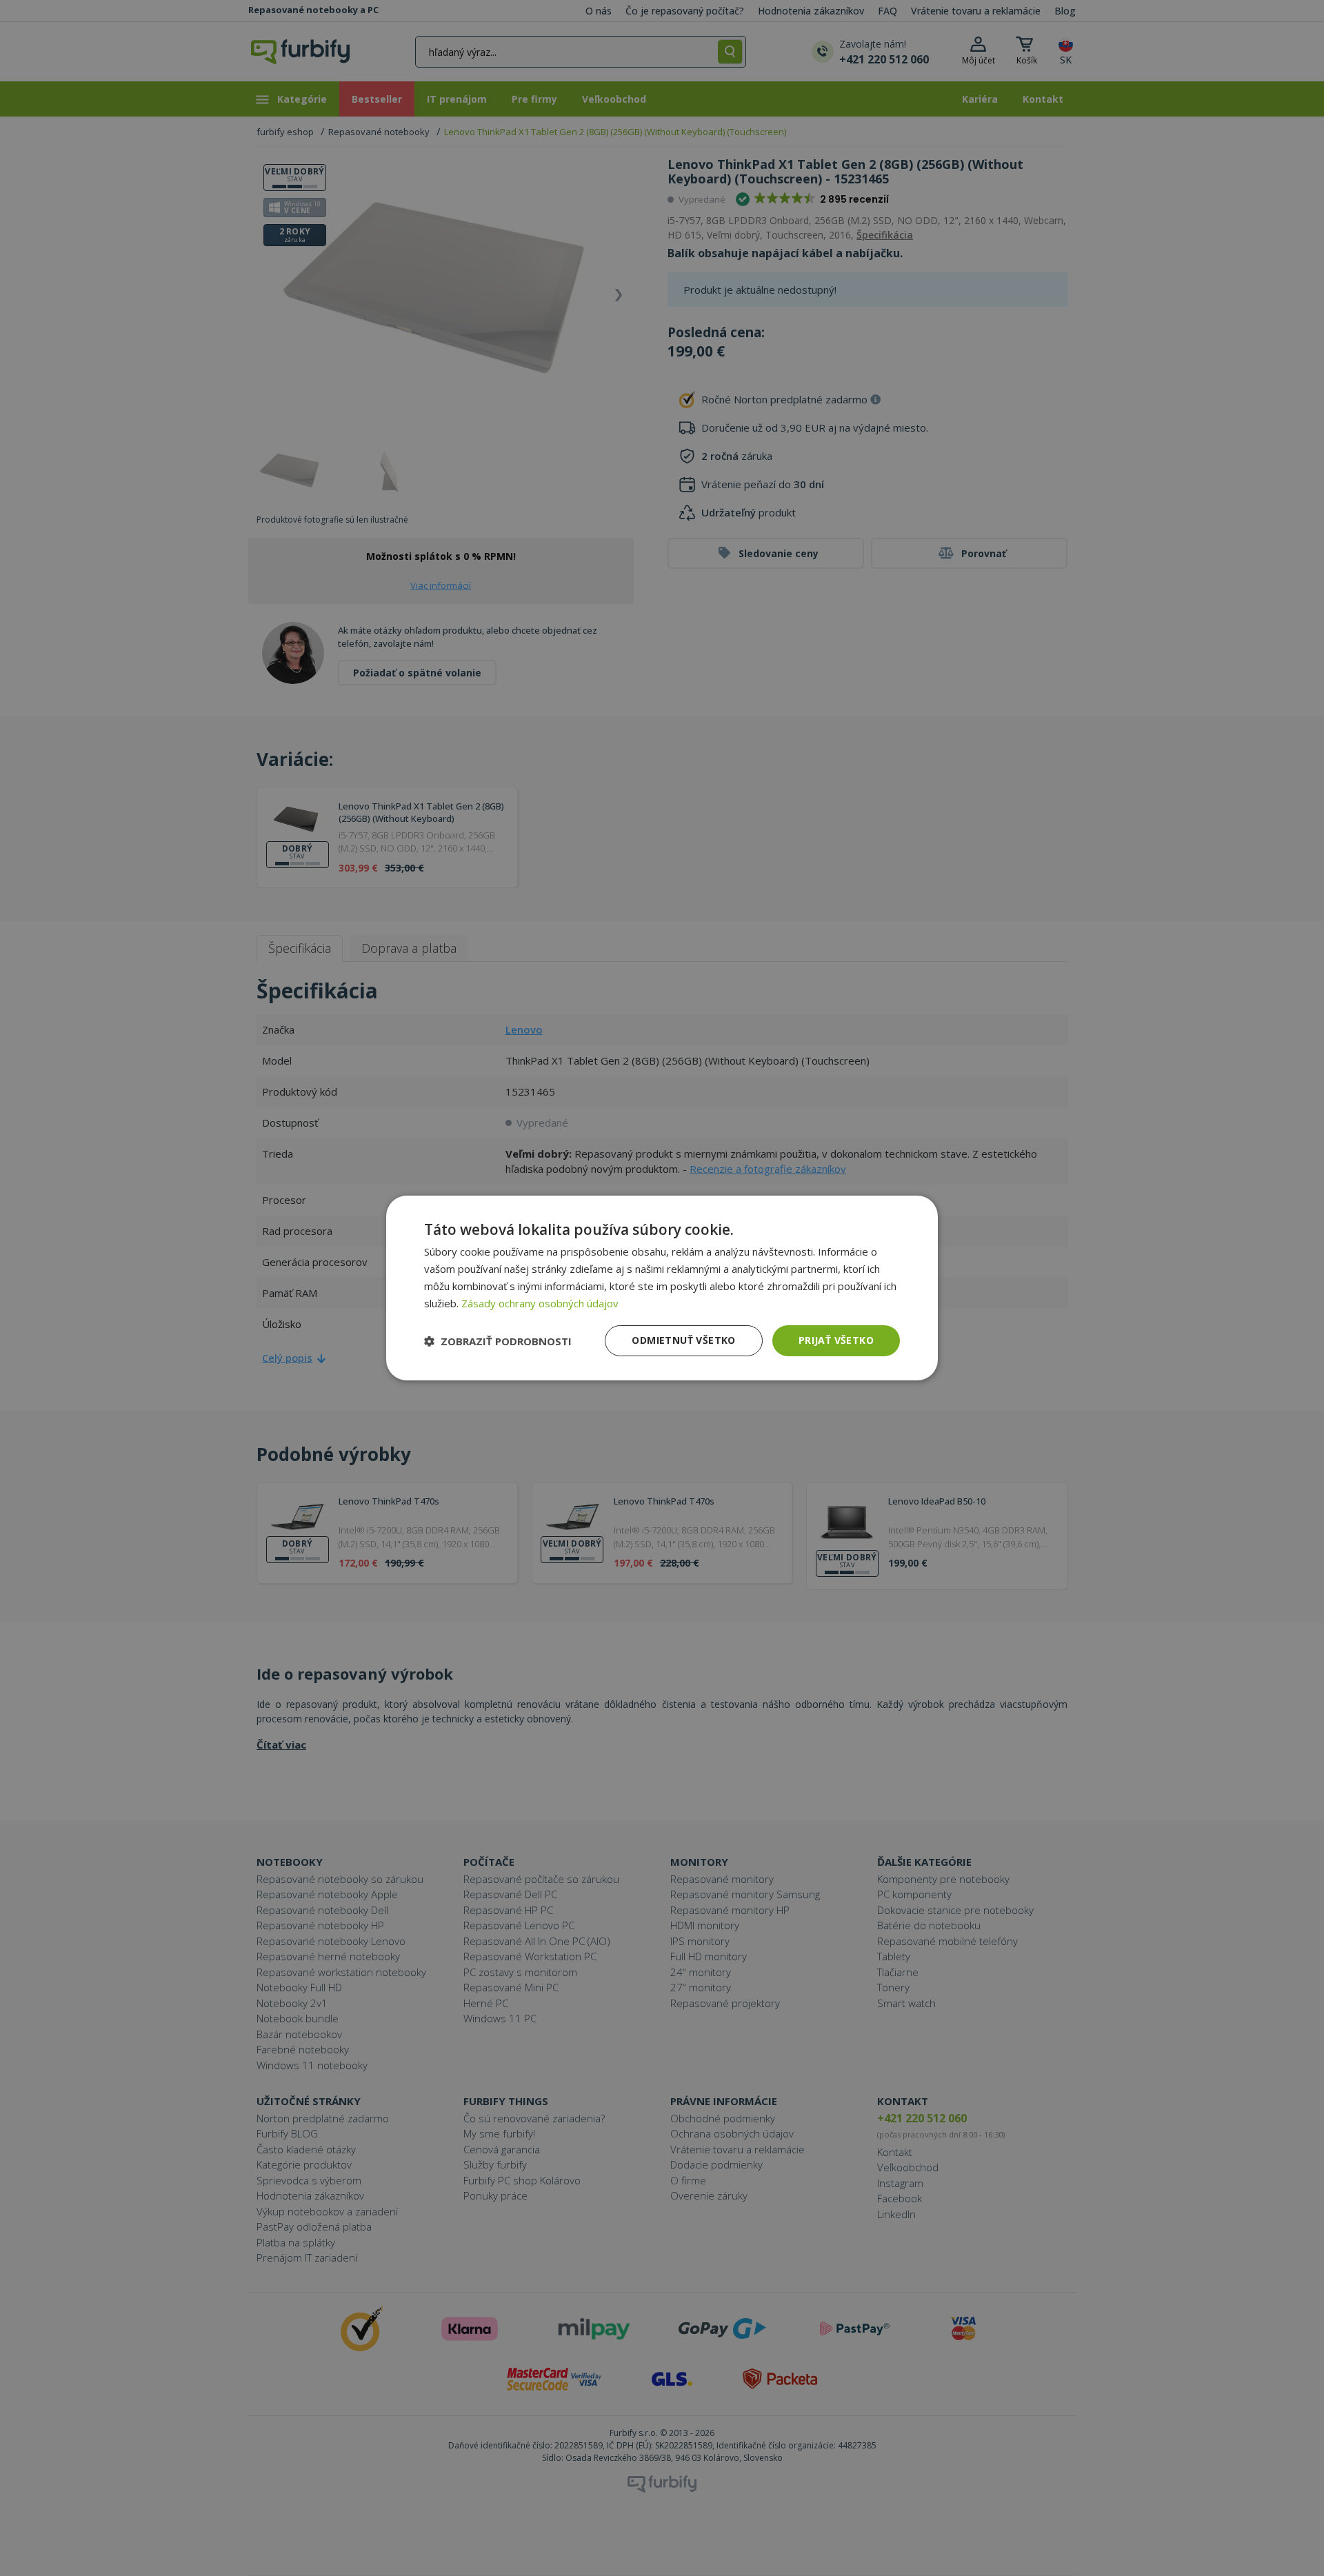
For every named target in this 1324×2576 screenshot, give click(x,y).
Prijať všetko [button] (836, 1340)
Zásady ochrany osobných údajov (540, 1303)
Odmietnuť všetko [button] (683, 1340)
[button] (498, 1341)
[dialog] (662, 1288)
